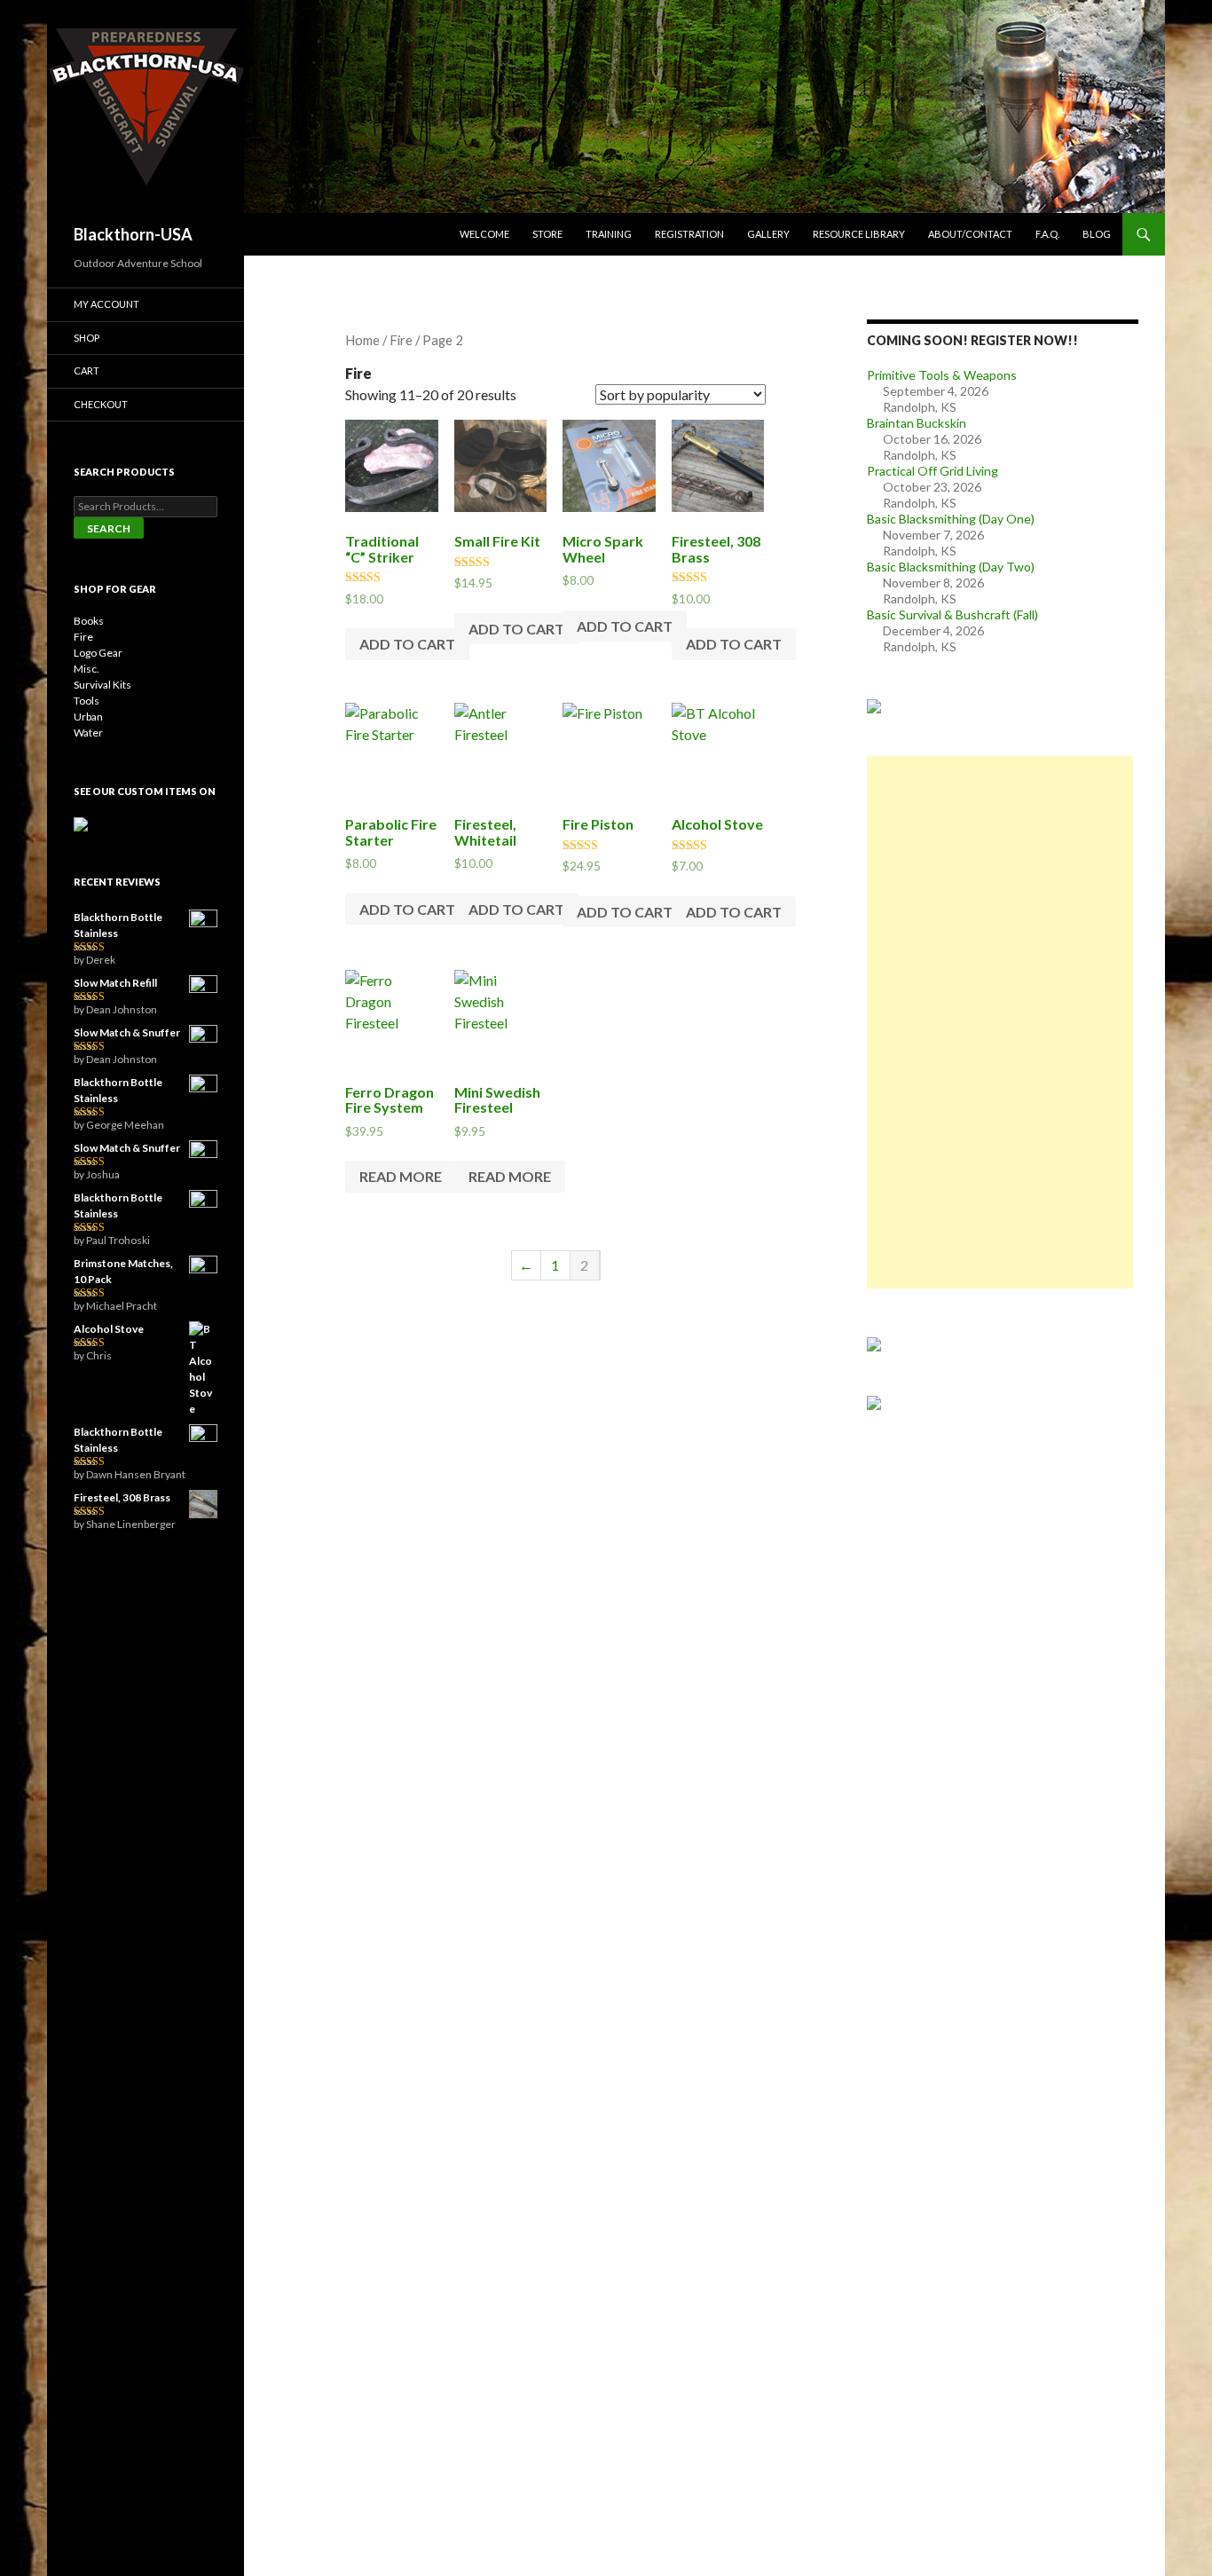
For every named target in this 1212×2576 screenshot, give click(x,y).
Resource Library (859, 234)
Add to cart (407, 644)
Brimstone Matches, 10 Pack (123, 1271)
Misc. (87, 669)
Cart (87, 370)
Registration (689, 234)
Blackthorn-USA (133, 234)
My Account (106, 304)
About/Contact (970, 234)
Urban (88, 717)
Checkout (101, 404)
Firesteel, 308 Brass (122, 1497)
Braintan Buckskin (917, 423)
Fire (83, 637)
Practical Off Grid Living (933, 471)
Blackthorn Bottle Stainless (118, 925)
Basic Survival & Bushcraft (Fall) (952, 614)
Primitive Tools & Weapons (942, 375)
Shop (87, 338)
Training (609, 234)
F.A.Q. (1047, 234)
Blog (1097, 234)
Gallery (768, 234)
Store (547, 234)
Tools (87, 701)
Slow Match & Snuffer (127, 1032)
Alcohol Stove (109, 1329)
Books (89, 621)
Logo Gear (98, 653)
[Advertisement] (1000, 1022)
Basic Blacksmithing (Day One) (951, 519)
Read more (401, 1176)
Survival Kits (102, 685)
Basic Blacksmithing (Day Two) (951, 567)
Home (362, 340)
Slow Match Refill (115, 983)
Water (88, 733)
